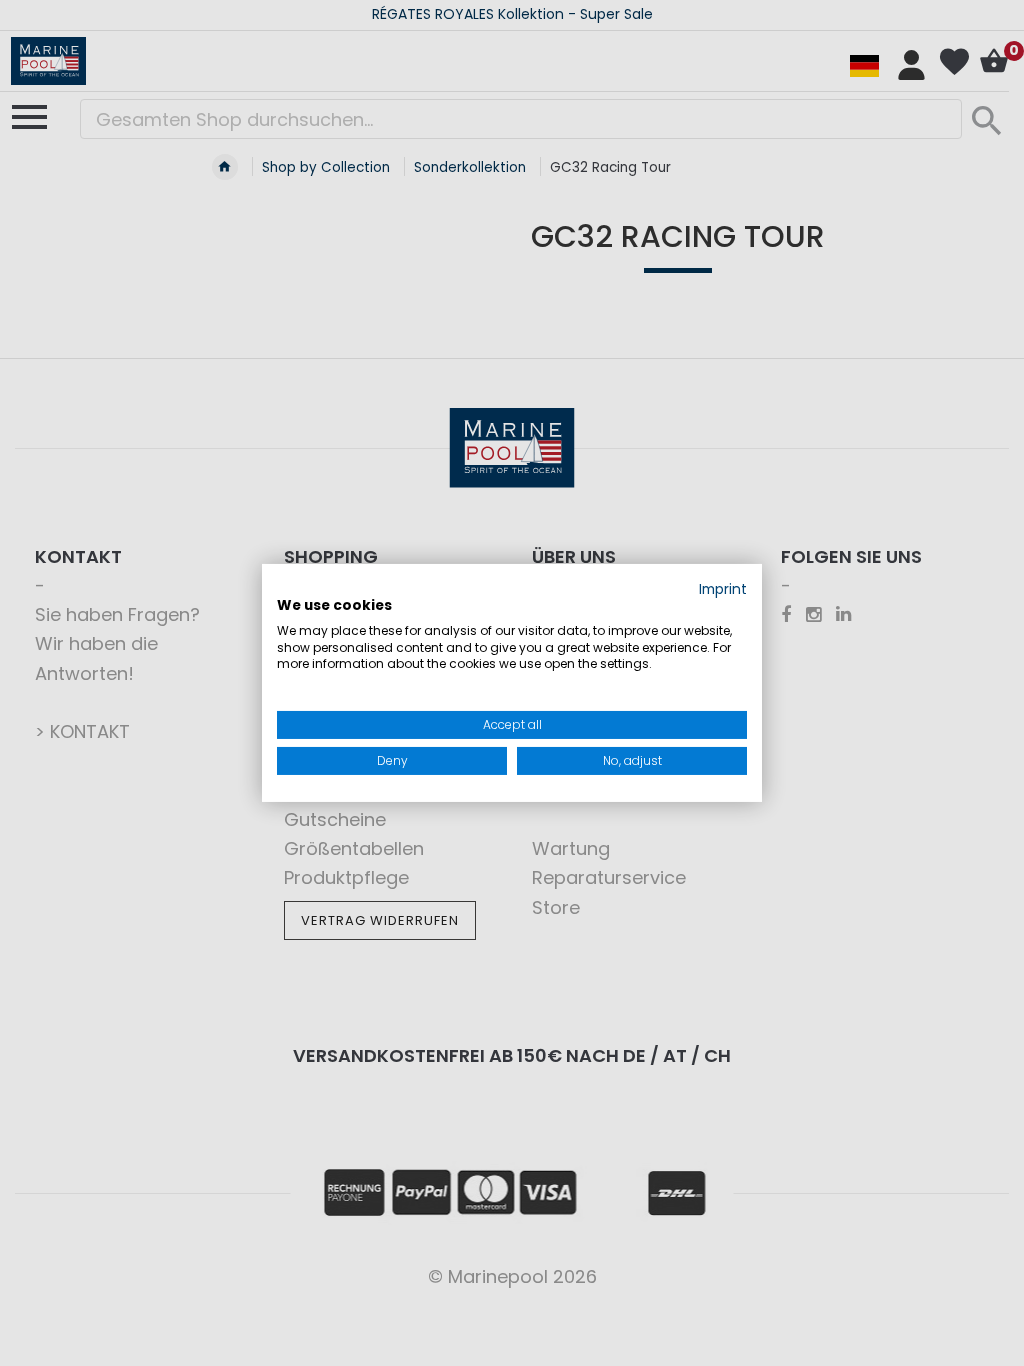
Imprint (723, 589)
